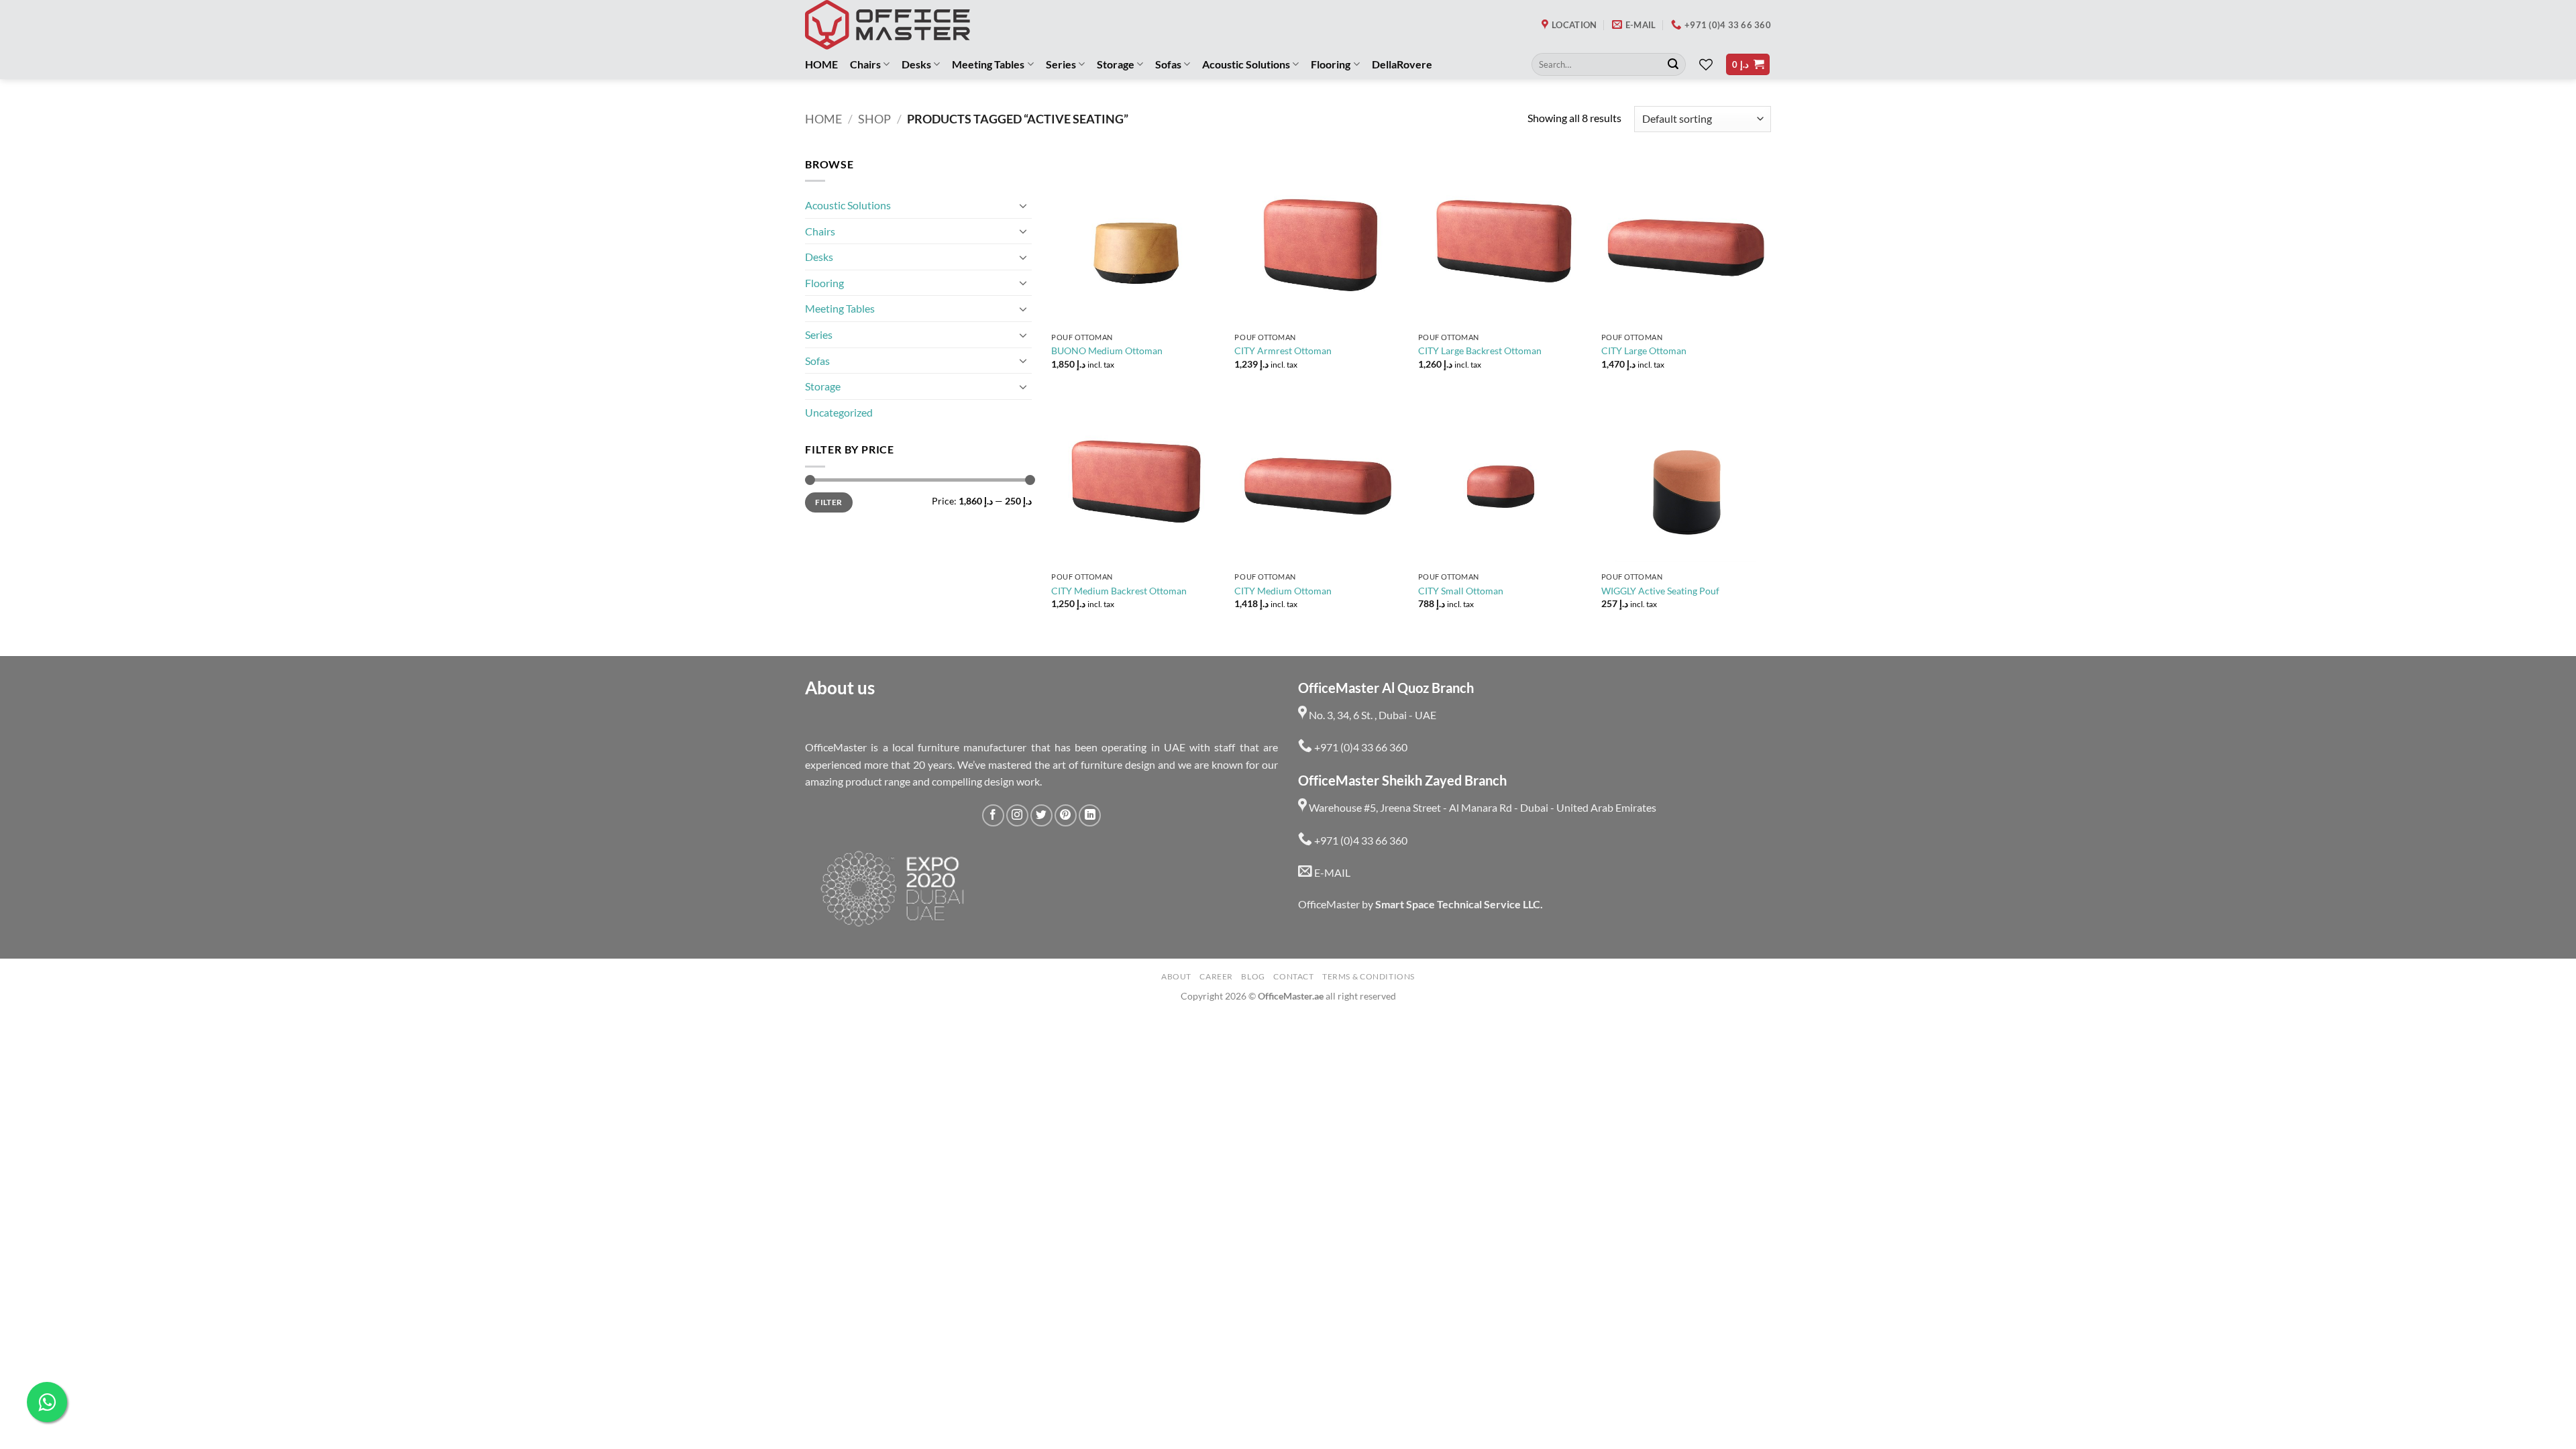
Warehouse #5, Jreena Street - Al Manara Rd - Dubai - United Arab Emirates (1482, 807)
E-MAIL (1331, 872)
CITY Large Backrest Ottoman (1480, 351)
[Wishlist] (1706, 64)
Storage (1116, 64)
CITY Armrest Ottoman (1283, 351)
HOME (821, 64)
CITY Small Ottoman (1461, 591)
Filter (828, 502)
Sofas (1168, 64)
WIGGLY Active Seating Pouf (1660, 591)
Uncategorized (839, 412)
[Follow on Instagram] (1017, 815)
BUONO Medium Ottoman (1107, 351)
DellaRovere (1402, 64)
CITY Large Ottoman (1644, 351)
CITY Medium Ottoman (1283, 591)
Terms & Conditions (1368, 976)
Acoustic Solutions (1246, 64)
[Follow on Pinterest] (1066, 815)
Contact (1293, 976)
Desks (916, 64)
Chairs (865, 64)
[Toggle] (1024, 205)
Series (1061, 64)
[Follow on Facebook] (993, 815)
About (1176, 976)
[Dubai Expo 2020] (892, 889)
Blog (1253, 976)
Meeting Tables (988, 64)
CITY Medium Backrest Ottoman (1119, 591)
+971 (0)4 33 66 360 (1360, 747)
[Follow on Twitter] (1041, 815)
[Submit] (1673, 64)
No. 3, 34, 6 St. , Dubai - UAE (1372, 715)
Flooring (1331, 64)
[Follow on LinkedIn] (1090, 815)
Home (823, 119)
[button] (1748, 65)
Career (1216, 976)
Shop (874, 119)
